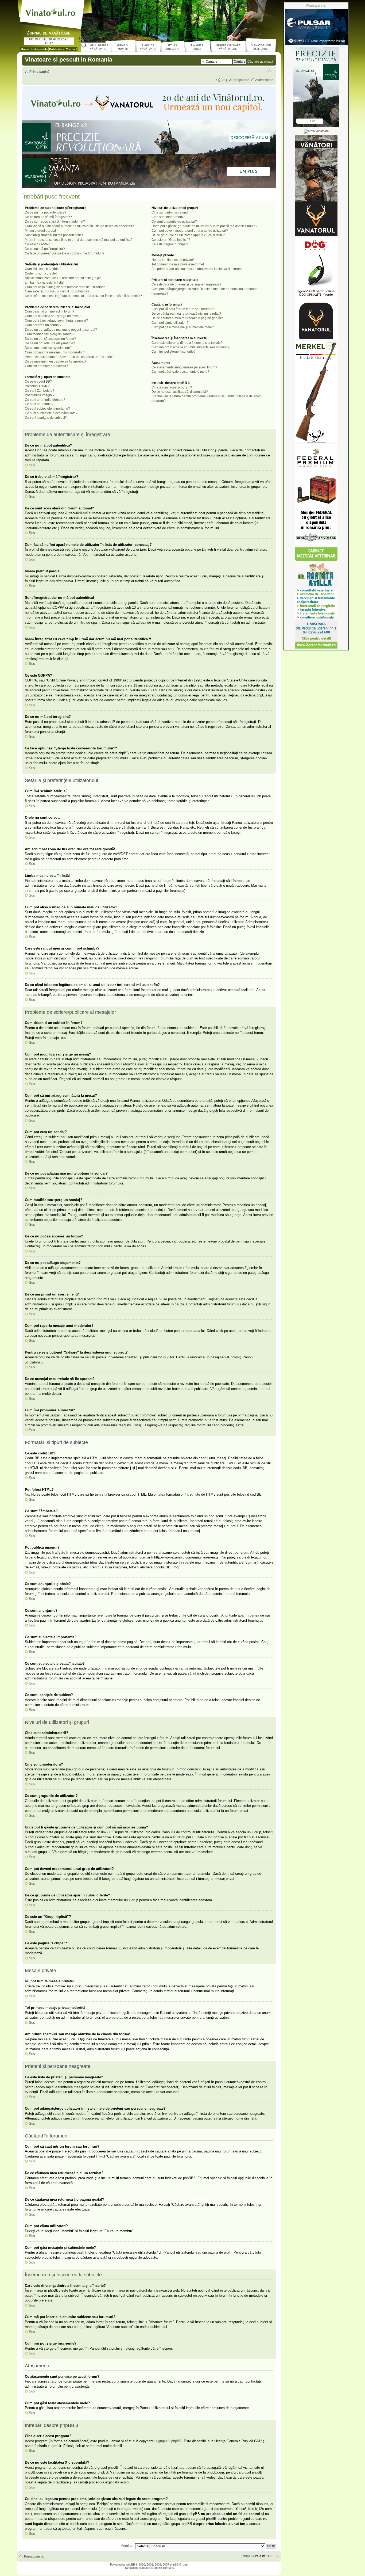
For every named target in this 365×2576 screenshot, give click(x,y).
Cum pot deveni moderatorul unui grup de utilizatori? (190, 231)
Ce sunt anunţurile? (39, 404)
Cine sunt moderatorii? (168, 217)
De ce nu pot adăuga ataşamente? (50, 343)
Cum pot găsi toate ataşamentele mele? (180, 372)
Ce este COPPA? (37, 244)
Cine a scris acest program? (172, 387)
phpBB (131, 2564)
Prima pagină (39, 72)
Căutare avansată (260, 62)
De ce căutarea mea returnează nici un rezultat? (186, 314)
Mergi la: (127, 2546)
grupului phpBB (170, 2441)
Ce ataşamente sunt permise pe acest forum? (184, 367)
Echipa (246, 2556)
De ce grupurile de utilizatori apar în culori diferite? (188, 235)
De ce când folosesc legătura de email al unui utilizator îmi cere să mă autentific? (83, 296)
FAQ (224, 80)
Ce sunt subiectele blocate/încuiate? (51, 413)
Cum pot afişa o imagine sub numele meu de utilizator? (65, 287)
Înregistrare (241, 80)
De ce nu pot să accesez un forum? (50, 339)
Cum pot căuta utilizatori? (170, 323)
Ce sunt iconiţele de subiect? (46, 418)
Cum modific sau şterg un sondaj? (50, 334)
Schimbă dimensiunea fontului (269, 70)
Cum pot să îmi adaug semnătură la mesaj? (56, 321)
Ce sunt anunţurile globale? (45, 400)
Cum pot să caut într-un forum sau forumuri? (183, 309)
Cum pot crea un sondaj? (43, 325)
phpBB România (164, 2568)
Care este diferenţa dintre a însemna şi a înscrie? (187, 343)
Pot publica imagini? (40, 395)
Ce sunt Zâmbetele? (40, 391)
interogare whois (130, 2509)
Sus (32, 465)
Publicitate (57, 49)
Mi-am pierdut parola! (40, 231)
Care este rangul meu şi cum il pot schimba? (57, 291)
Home (25, 49)
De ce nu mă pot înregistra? (45, 249)
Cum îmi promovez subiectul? (46, 366)
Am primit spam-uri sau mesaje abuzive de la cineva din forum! (197, 269)
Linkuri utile (39, 49)
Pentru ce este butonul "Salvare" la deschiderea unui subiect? (70, 357)
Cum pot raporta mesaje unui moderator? (55, 352)
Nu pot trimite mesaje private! (173, 260)
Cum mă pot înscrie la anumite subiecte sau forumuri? (191, 347)
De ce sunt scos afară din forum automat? (55, 222)
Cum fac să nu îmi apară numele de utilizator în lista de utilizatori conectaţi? (79, 226)
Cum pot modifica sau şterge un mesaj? (54, 316)
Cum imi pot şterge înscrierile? (174, 352)
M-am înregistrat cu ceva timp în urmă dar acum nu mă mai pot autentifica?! (79, 240)
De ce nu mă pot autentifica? (46, 212)
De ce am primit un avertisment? (48, 348)
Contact (71, 49)
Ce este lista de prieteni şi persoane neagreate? (186, 284)
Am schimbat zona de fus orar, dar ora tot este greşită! (64, 278)
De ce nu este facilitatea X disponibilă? (180, 392)
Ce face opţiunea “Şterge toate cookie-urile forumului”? (65, 253)
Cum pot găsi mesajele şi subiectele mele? (183, 327)
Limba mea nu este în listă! (44, 283)
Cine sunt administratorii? (170, 212)
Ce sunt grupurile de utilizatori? (174, 222)
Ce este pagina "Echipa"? (170, 244)
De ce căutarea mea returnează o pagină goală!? (187, 318)
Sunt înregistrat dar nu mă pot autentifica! (55, 235)
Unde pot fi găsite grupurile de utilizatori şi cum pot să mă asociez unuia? (204, 226)
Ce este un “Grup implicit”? (171, 240)
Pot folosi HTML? (37, 386)
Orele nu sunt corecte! (41, 273)
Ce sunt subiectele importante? (47, 409)
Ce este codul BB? (38, 382)
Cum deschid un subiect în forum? (50, 311)
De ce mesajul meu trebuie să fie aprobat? (56, 361)
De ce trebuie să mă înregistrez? (48, 217)
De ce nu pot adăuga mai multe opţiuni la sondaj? (61, 330)
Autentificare (264, 80)
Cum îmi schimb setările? (43, 269)
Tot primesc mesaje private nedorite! (178, 264)
